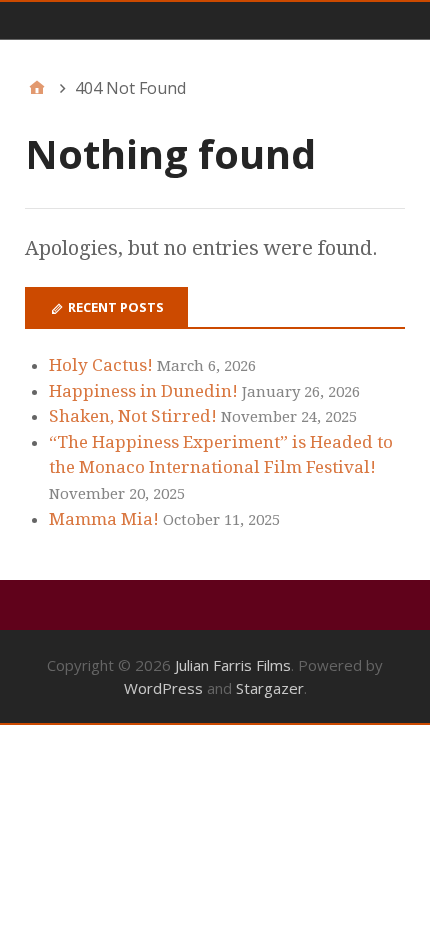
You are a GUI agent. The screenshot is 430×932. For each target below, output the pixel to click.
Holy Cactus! (101, 365)
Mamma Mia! (104, 519)
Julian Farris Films (233, 665)
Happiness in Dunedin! (143, 391)
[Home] (37, 88)
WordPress (163, 688)
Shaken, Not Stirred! (133, 416)
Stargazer (270, 688)
